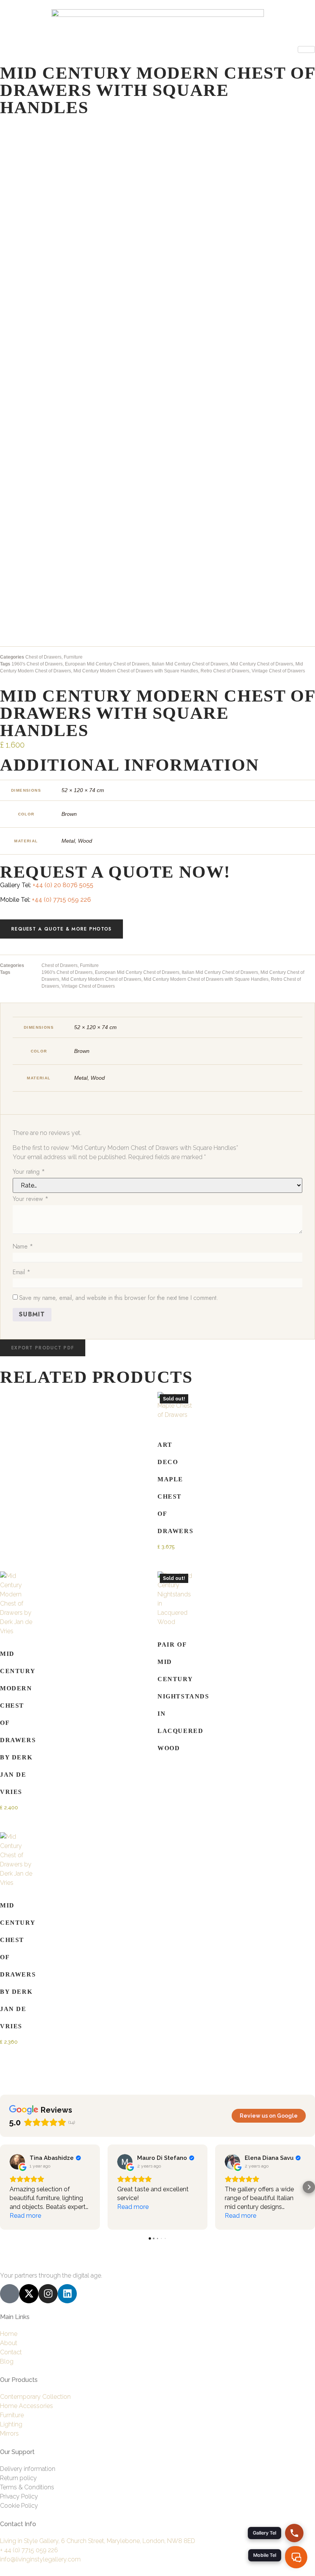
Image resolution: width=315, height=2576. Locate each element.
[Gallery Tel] (294, 2533)
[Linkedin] (67, 2294)
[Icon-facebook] (10, 2294)
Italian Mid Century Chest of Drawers (190, 664)
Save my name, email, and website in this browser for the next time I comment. (119, 1298)
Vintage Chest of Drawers (278, 671)
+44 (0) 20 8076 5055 (63, 885)
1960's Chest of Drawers (37, 664)
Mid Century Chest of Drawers (262, 664)
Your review (31, 1199)
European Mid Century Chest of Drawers (107, 664)
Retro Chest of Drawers (225, 671)
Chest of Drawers (43, 657)
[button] (43, 1348)
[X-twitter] (29, 2294)
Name (23, 1246)
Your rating (29, 1172)
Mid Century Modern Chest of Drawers (101, 979)
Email (22, 1272)
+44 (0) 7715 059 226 (61, 900)
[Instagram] (48, 2294)
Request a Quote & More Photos (61, 929)
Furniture (73, 657)
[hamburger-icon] (306, 49)
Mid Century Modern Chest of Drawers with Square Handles (136, 671)
